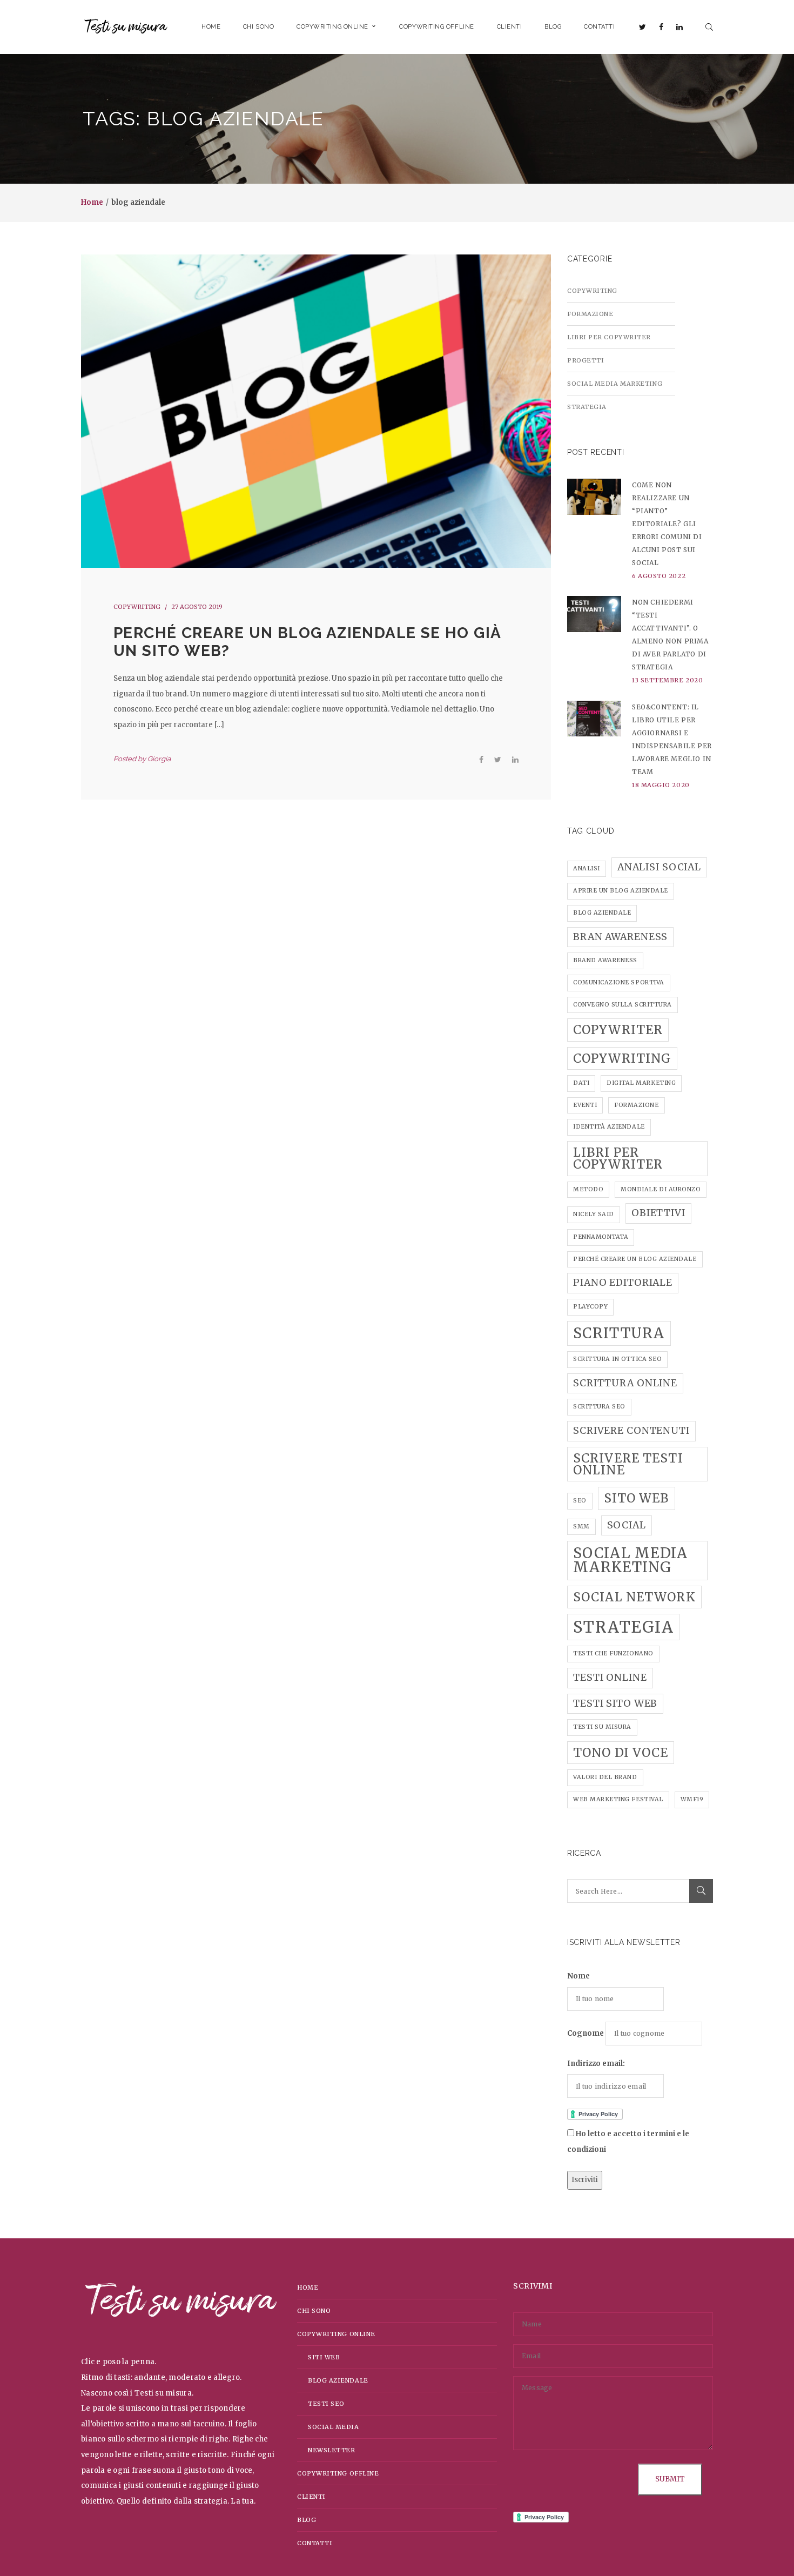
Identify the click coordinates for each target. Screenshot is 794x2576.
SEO (580, 1501)
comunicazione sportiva (619, 982)
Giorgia (159, 759)
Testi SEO (326, 2404)
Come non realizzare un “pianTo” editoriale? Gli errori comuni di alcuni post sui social (667, 524)
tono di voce (621, 1753)
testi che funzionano (613, 1653)
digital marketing (641, 1083)
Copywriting (137, 607)
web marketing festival (618, 1799)
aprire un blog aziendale (621, 891)
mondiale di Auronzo (661, 1189)
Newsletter (332, 2450)
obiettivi (658, 1213)
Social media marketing (615, 384)
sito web (637, 1498)
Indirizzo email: (596, 2064)
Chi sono (314, 2311)
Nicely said (594, 1214)
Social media (334, 2427)
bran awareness (620, 937)
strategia (623, 1627)
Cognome (586, 2033)
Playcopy (590, 1307)
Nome (578, 1976)
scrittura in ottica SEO (617, 1359)
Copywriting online (336, 2334)
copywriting (622, 1058)
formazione (636, 1105)
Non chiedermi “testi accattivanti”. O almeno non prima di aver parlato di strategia (670, 635)
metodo (588, 1189)
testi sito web (615, 1703)
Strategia (587, 407)
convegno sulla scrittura (623, 1005)
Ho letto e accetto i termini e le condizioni (628, 2142)
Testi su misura (602, 1727)
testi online (610, 1678)
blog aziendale (602, 913)
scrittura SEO (599, 1407)
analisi (587, 868)
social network (634, 1597)
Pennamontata (601, 1237)
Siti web (324, 2357)
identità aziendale (609, 1127)
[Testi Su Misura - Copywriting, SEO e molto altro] (126, 27)
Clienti (311, 2497)
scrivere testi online (628, 1464)
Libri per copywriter (609, 337)
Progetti (586, 360)
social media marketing (631, 1560)
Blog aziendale (338, 2380)
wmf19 (692, 1799)
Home (92, 202)
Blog (307, 2520)
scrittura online (625, 1383)
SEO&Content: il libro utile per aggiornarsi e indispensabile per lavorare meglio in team (672, 739)
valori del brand (605, 1777)
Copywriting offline (338, 2473)
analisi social (659, 867)
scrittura (619, 1333)
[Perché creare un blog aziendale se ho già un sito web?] (316, 411)
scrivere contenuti (631, 1431)
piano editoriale (623, 1283)
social (627, 1525)
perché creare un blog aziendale (635, 1259)
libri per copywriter (618, 1158)
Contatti (315, 2543)
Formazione (590, 314)
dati (581, 1083)
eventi (585, 1105)
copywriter (618, 1030)
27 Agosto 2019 (197, 607)
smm (581, 1527)
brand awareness (605, 960)
